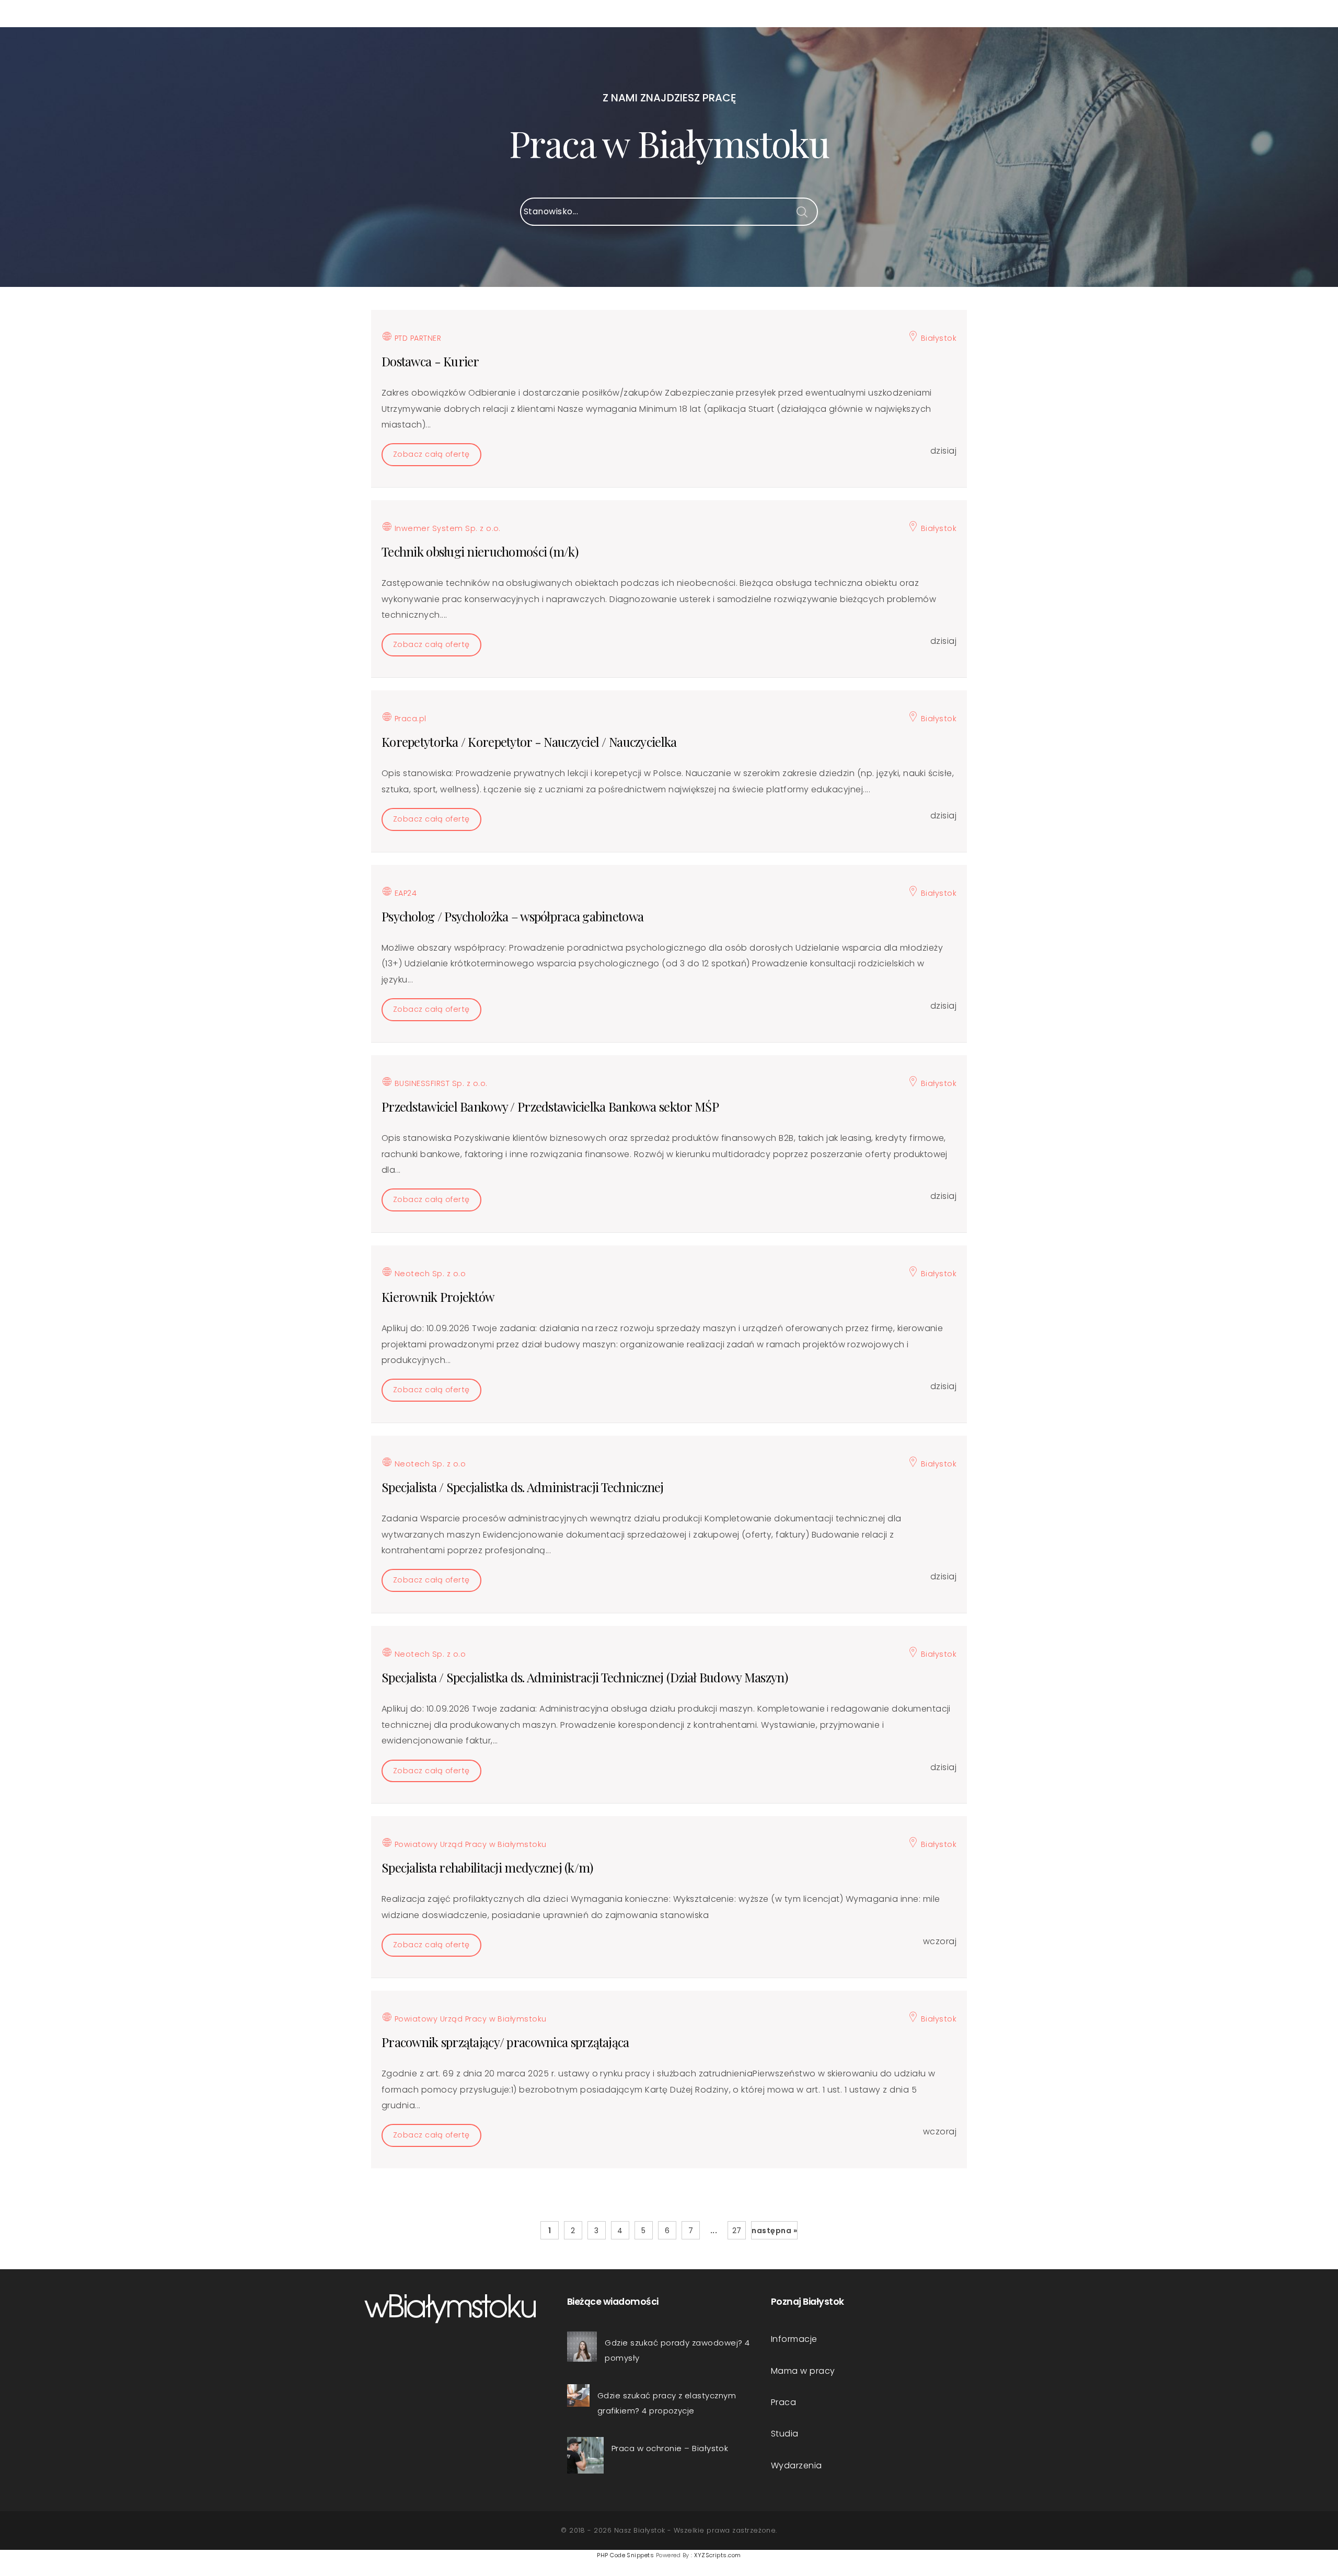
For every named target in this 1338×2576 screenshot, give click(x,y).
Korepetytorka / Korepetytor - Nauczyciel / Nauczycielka (529, 742)
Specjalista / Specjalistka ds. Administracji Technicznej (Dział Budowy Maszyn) (585, 1677)
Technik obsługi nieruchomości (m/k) (480, 551)
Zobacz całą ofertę (431, 454)
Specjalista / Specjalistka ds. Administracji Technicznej (523, 1487)
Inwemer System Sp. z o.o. (446, 528)
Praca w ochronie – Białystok (670, 2448)
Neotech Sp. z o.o (429, 1274)
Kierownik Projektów (438, 1297)
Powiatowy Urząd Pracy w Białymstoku (469, 1844)
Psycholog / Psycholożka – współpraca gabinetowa (512, 916)
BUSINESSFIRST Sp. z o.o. (440, 1083)
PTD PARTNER (417, 338)
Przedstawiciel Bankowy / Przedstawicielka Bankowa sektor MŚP (550, 1106)
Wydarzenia (797, 2465)
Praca (783, 2402)
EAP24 (404, 893)
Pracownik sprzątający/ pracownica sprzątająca (505, 2042)
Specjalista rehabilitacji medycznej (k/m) (487, 1867)
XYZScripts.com (718, 2555)
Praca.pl (409, 719)
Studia (785, 2434)
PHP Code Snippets (625, 2555)
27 (737, 2231)
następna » (774, 2231)
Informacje (794, 2339)
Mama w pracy (803, 2371)
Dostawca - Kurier (430, 361)
